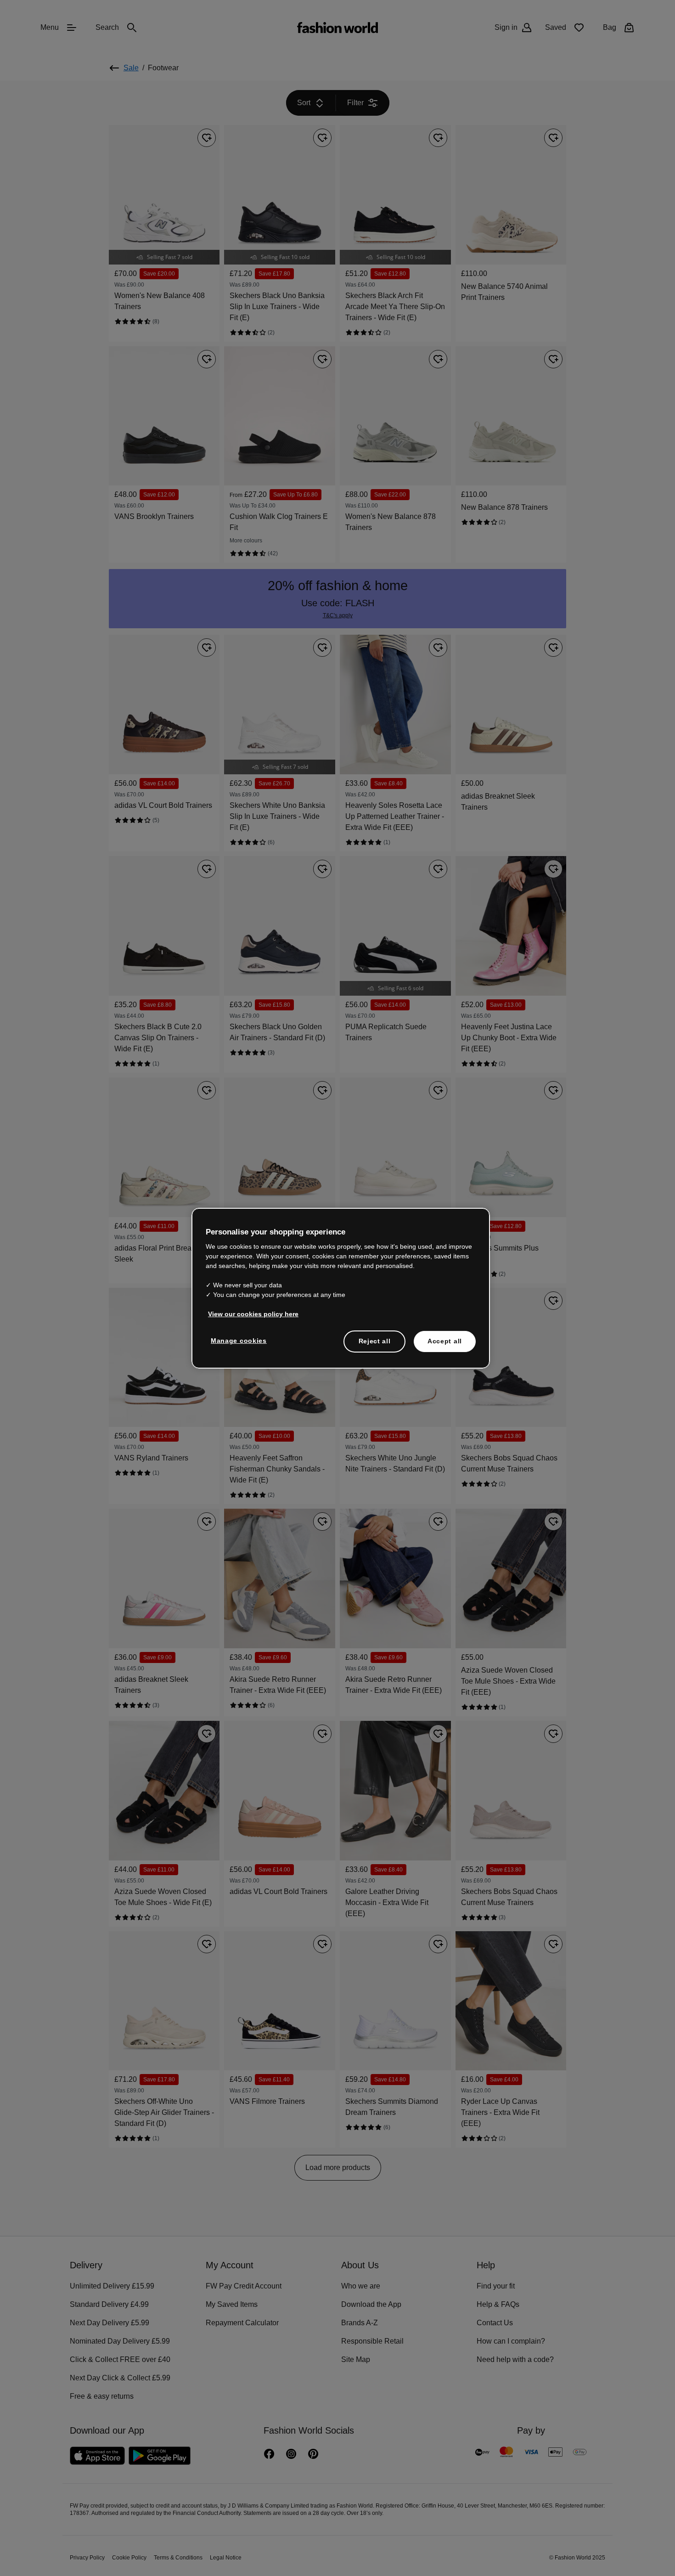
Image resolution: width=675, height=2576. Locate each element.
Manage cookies (237, 1340)
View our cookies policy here (248, 1313)
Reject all (375, 1341)
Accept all (445, 1341)
